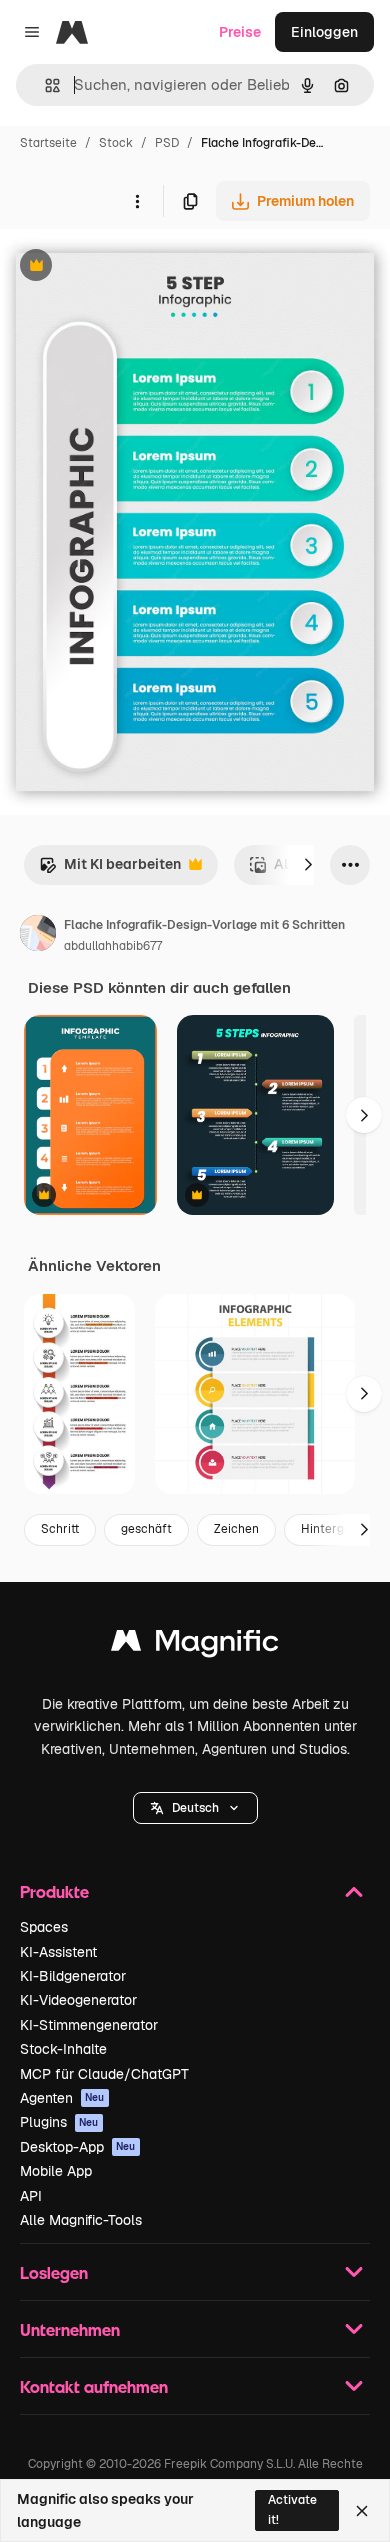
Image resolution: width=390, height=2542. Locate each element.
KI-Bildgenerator (73, 1976)
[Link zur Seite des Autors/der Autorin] (38, 936)
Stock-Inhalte (63, 2049)
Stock (116, 143)
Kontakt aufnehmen (94, 2386)
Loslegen (54, 2272)
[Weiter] (308, 865)
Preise (240, 32)
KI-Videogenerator (78, 2000)
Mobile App (56, 2171)
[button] (195, 1808)
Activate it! (292, 2509)
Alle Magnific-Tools (81, 2220)
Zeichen (236, 1529)
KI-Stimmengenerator (89, 2025)
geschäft (146, 1529)
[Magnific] (195, 1645)
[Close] (362, 2511)
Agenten (62, 2098)
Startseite (48, 143)
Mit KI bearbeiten (110, 869)
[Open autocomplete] (44, 85)
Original (128, 267)
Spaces (44, 1927)
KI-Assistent (58, 1952)
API (31, 2196)
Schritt (60, 1529)
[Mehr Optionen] (137, 201)
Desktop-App (78, 2147)
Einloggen (324, 32)
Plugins (59, 2122)
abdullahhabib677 (113, 946)
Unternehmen (70, 2329)
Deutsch (195, 1808)
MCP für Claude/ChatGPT (104, 2074)
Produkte (54, 1891)
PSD (167, 143)
